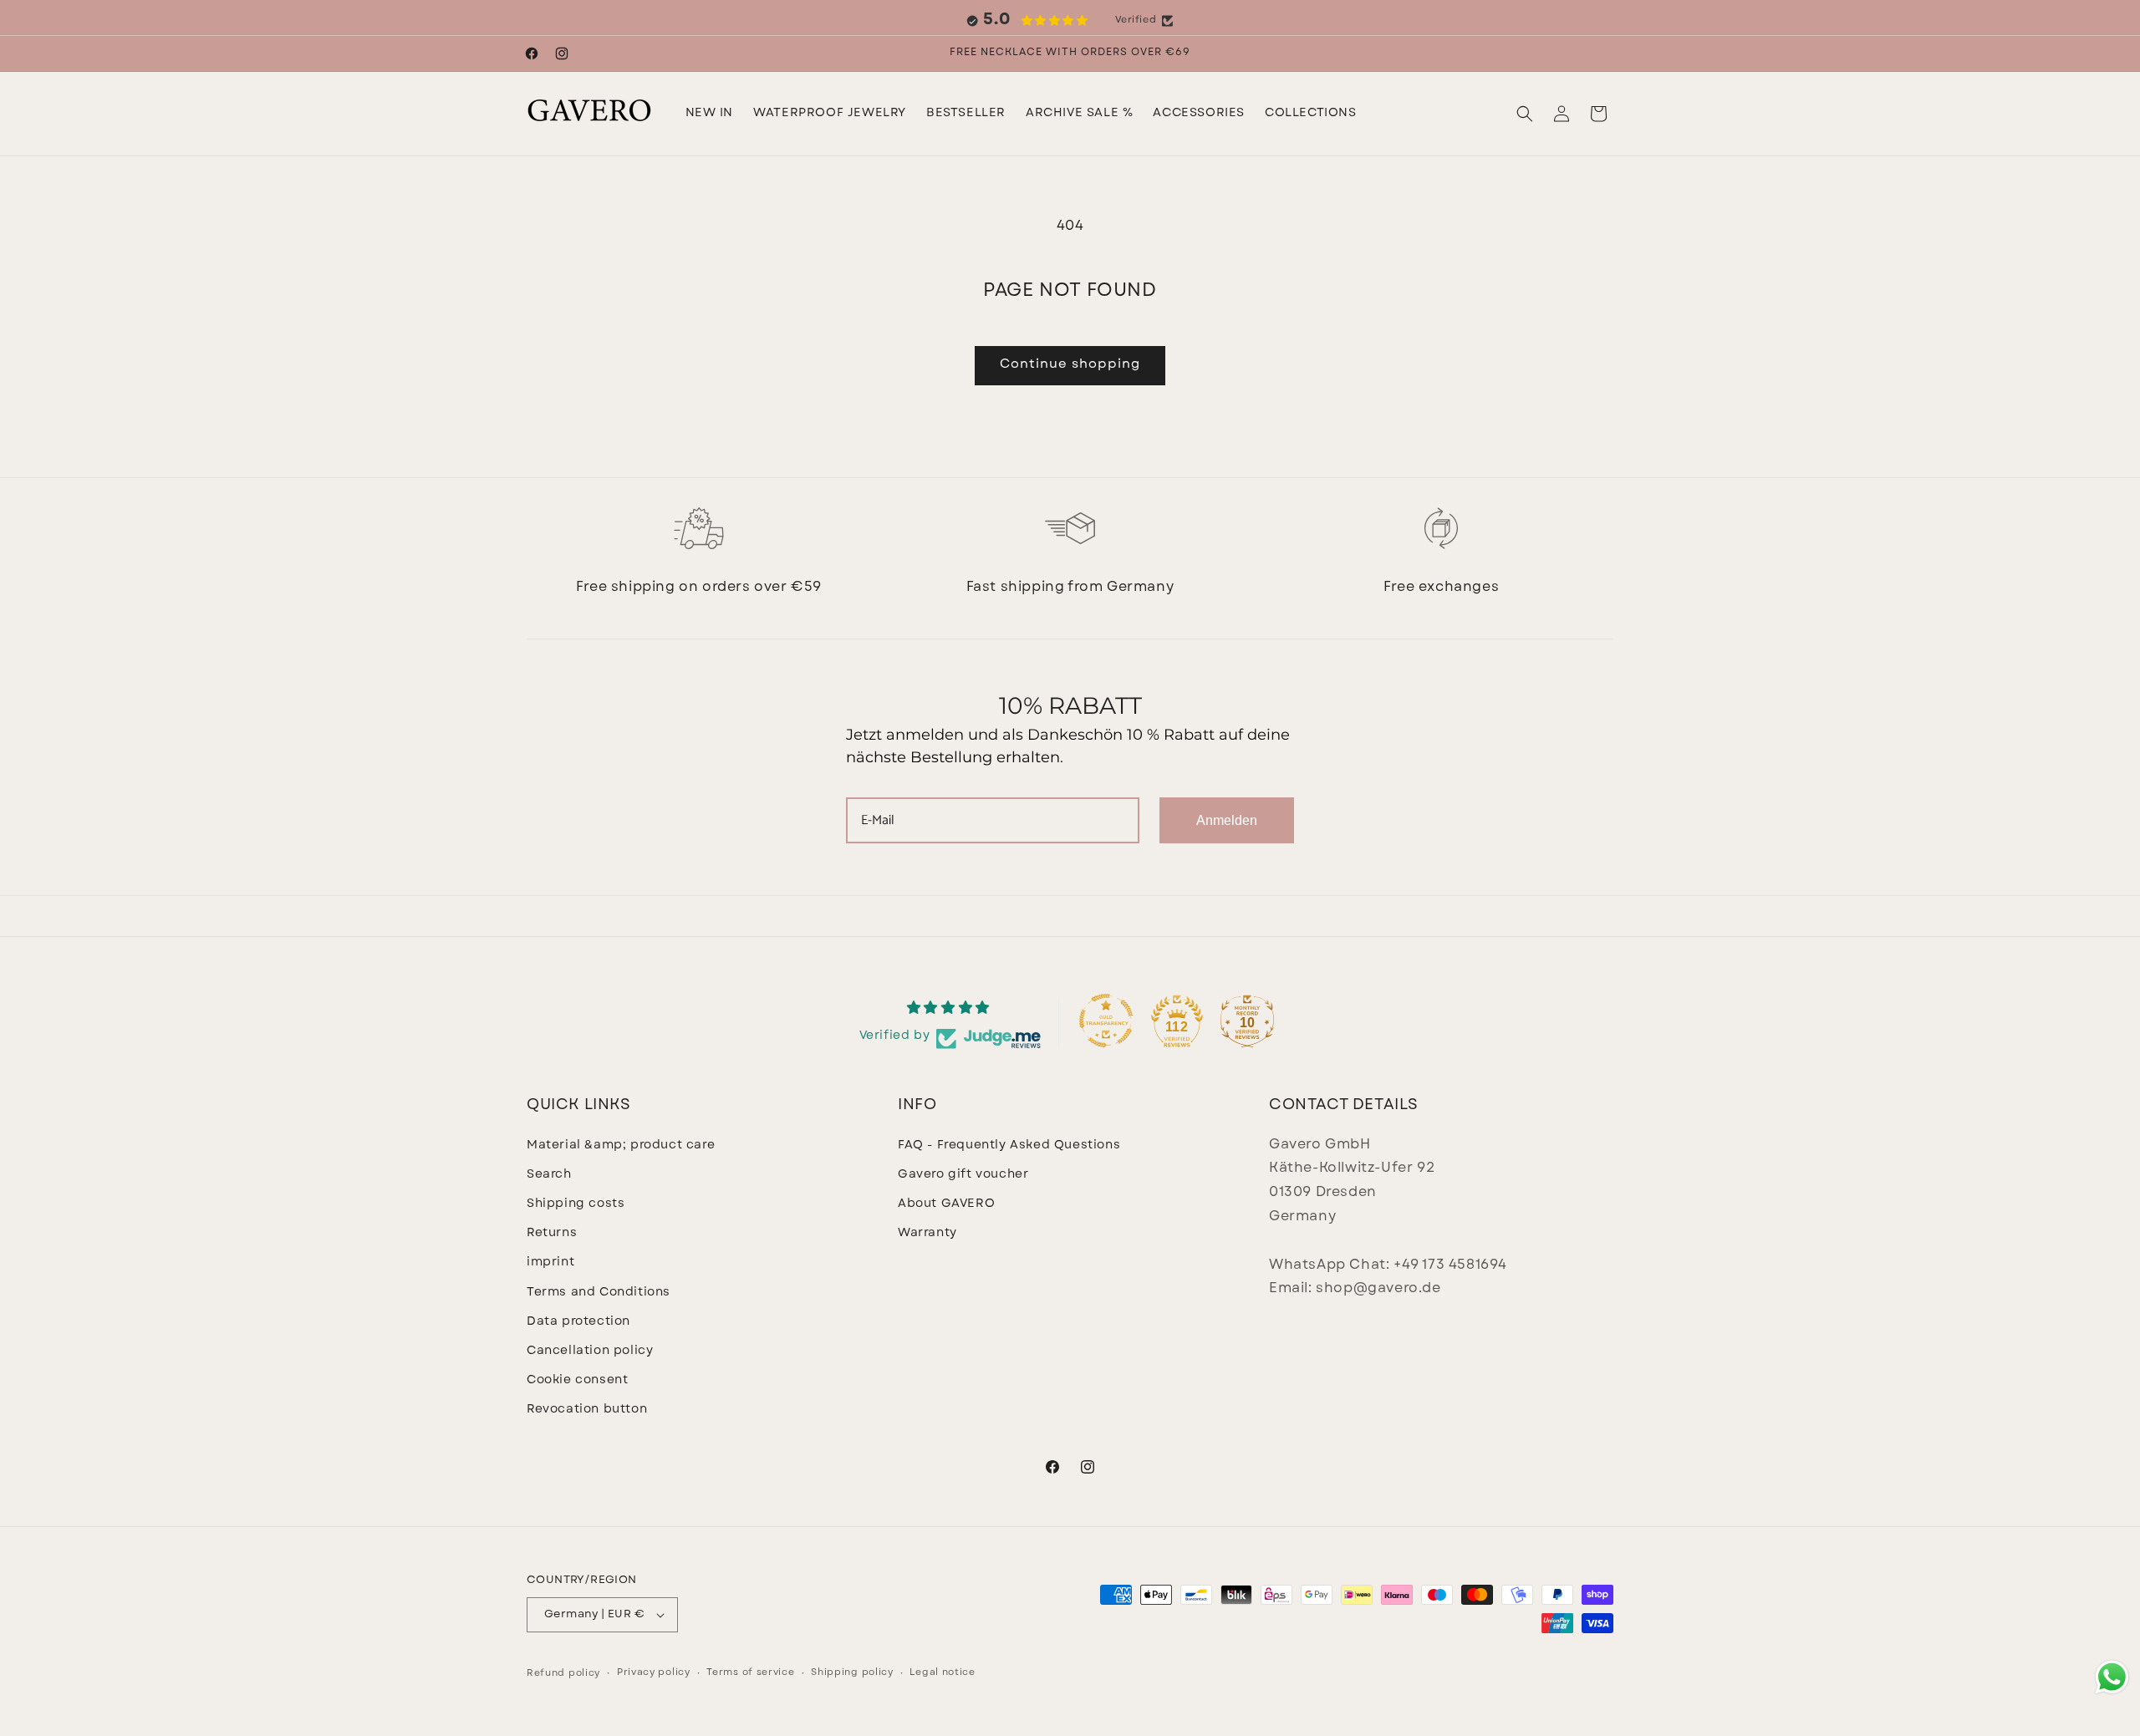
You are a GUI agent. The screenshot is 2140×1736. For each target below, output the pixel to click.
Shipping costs (576, 1204)
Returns (552, 1233)
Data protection (578, 1322)
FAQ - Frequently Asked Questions (1009, 1145)
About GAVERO (946, 1204)
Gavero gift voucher (963, 1175)
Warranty (927, 1233)
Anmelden (1227, 820)
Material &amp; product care (621, 1145)
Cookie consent (577, 1380)
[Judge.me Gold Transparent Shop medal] (1106, 1021)
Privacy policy (654, 1673)
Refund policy (563, 1674)
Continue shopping (1070, 365)
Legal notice (942, 1673)
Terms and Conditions (599, 1293)
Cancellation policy (590, 1351)
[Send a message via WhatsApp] (2112, 1677)
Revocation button (587, 1410)
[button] (830, 114)
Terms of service (750, 1673)
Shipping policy (852, 1673)
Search (549, 1175)
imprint (550, 1263)
